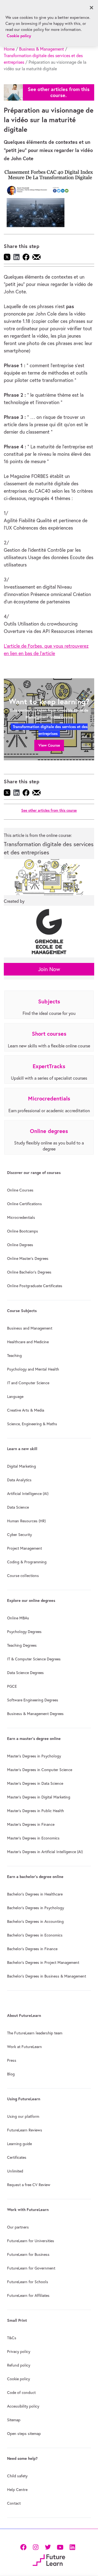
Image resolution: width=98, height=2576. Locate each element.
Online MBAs (18, 1618)
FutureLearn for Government (31, 2268)
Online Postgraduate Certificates (35, 1286)
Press (12, 2060)
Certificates (17, 2157)
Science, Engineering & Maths (32, 1424)
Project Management (24, 1548)
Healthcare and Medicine (28, 1342)
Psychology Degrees (24, 1632)
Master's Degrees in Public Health (36, 1811)
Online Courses (20, 1190)
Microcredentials (21, 1217)
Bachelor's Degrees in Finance (32, 1949)
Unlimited (15, 2171)
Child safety (17, 2476)
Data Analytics (19, 1480)
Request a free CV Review (29, 2185)
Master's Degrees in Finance (31, 1824)
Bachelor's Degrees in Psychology (36, 1908)
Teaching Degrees (22, 1645)
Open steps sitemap (24, 2434)
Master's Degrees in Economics (33, 1838)
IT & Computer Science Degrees (34, 1659)
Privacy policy (19, 2352)
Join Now (49, 969)
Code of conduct (21, 2393)
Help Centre (17, 2490)
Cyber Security (19, 1535)
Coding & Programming (27, 1562)
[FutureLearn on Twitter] (48, 2546)
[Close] (91, 8)
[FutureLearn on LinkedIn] (72, 2546)
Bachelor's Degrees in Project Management (43, 1962)
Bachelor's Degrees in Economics (35, 1935)
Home (9, 49)
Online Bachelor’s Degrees (29, 1272)
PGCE (12, 1686)
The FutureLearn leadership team (35, 2033)
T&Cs (12, 2338)
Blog (11, 2074)
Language (15, 1397)
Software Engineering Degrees (33, 1700)
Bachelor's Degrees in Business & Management (47, 1976)
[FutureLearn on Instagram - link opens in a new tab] (36, 2546)
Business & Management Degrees (35, 1714)
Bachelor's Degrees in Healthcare (35, 1894)
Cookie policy (19, 2379)
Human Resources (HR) (26, 1521)
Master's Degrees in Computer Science (40, 1770)
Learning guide (19, 2144)
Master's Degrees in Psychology (34, 1756)
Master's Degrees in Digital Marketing (39, 1797)
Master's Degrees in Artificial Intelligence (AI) (45, 1852)
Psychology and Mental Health (33, 1369)
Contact (14, 2503)
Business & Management (42, 49)
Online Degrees (20, 1245)
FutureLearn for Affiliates (28, 2295)
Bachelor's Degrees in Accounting (35, 1921)
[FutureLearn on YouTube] (60, 2546)
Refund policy (19, 2365)
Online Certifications (24, 1204)
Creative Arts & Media (26, 1410)
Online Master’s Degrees (28, 1258)
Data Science (18, 1507)
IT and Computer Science (28, 1383)
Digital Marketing (22, 1466)
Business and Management (30, 1328)
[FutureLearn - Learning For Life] (49, 2559)
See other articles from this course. (59, 92)
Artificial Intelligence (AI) (28, 1494)
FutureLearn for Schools (28, 2282)
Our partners (18, 2227)
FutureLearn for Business (28, 2254)
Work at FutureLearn (24, 2047)
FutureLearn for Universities (31, 2241)
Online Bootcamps (23, 1231)
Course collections (23, 1576)
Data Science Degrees (25, 1673)
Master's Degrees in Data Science (35, 1783)
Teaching (14, 1356)
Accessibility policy (23, 2406)
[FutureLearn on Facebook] (24, 2546)
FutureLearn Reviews (25, 2130)
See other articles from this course (49, 811)
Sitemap (14, 2420)
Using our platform (23, 2116)
